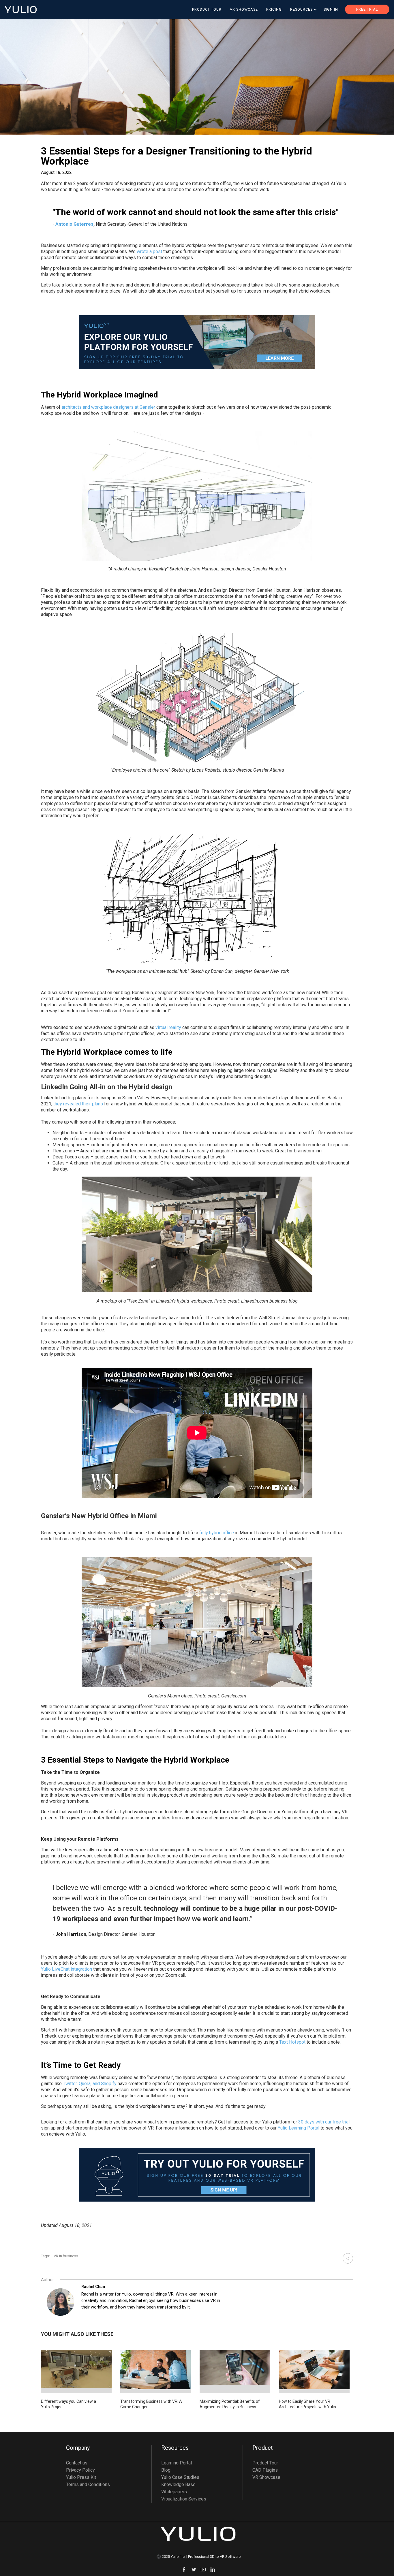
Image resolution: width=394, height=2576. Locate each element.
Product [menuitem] (263, 2448)
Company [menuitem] (78, 2448)
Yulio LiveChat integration (66, 1969)
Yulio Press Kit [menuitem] (81, 2477)
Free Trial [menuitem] (367, 9)
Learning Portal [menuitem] (177, 2463)
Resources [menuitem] (301, 9)
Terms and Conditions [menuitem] (88, 2484)
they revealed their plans (78, 1104)
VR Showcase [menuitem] (244, 9)
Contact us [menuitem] (77, 2463)
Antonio (64, 224)
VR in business (66, 2256)
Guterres (84, 224)
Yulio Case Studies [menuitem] (180, 2477)
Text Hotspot (292, 2042)
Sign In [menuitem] (331, 9)
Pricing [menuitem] (274, 9)
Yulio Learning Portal (299, 2128)
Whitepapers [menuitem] (174, 2492)
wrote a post (149, 251)
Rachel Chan (93, 2287)
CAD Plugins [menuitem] (265, 2470)
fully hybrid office (217, 1533)
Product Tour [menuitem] (207, 9)
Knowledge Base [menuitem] (178, 2484)
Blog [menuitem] (166, 2470)
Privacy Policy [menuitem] (80, 2470)
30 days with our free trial (324, 2122)
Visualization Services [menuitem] (184, 2499)
